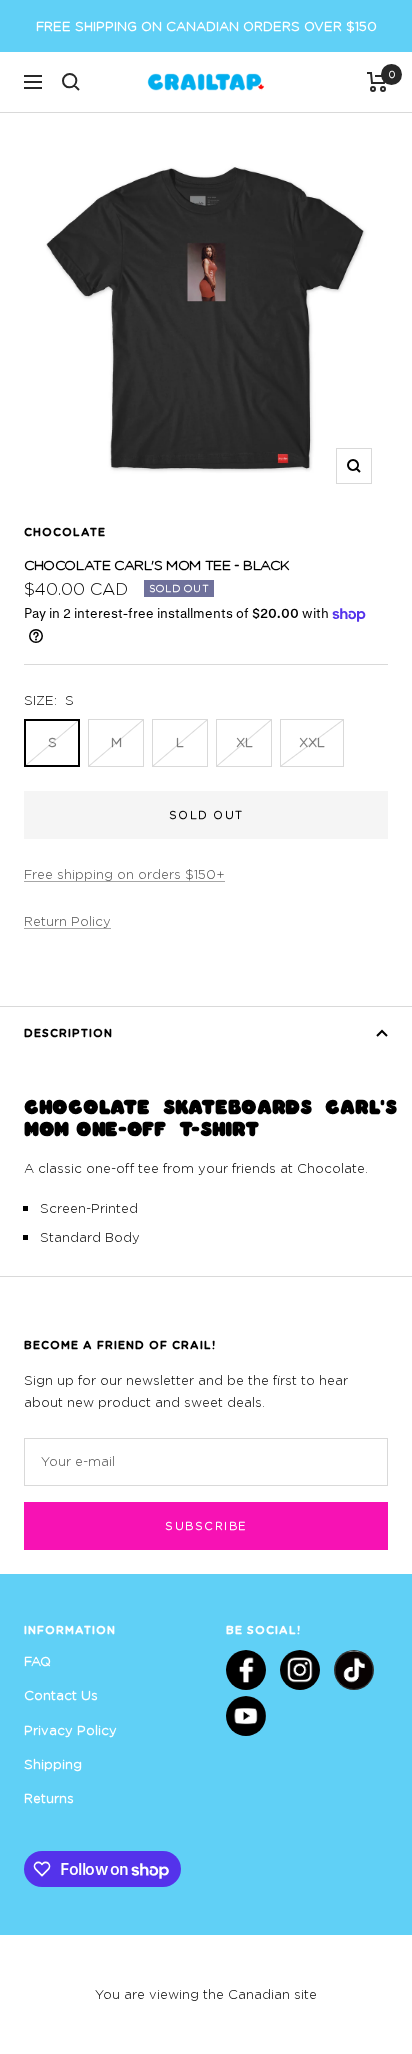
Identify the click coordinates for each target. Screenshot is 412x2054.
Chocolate (65, 531)
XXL (312, 742)
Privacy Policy (70, 1730)
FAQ (37, 1661)
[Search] (71, 82)
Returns (49, 1798)
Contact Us (61, 1695)
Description (68, 1032)
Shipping (53, 1764)
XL (244, 742)
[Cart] (377, 82)
